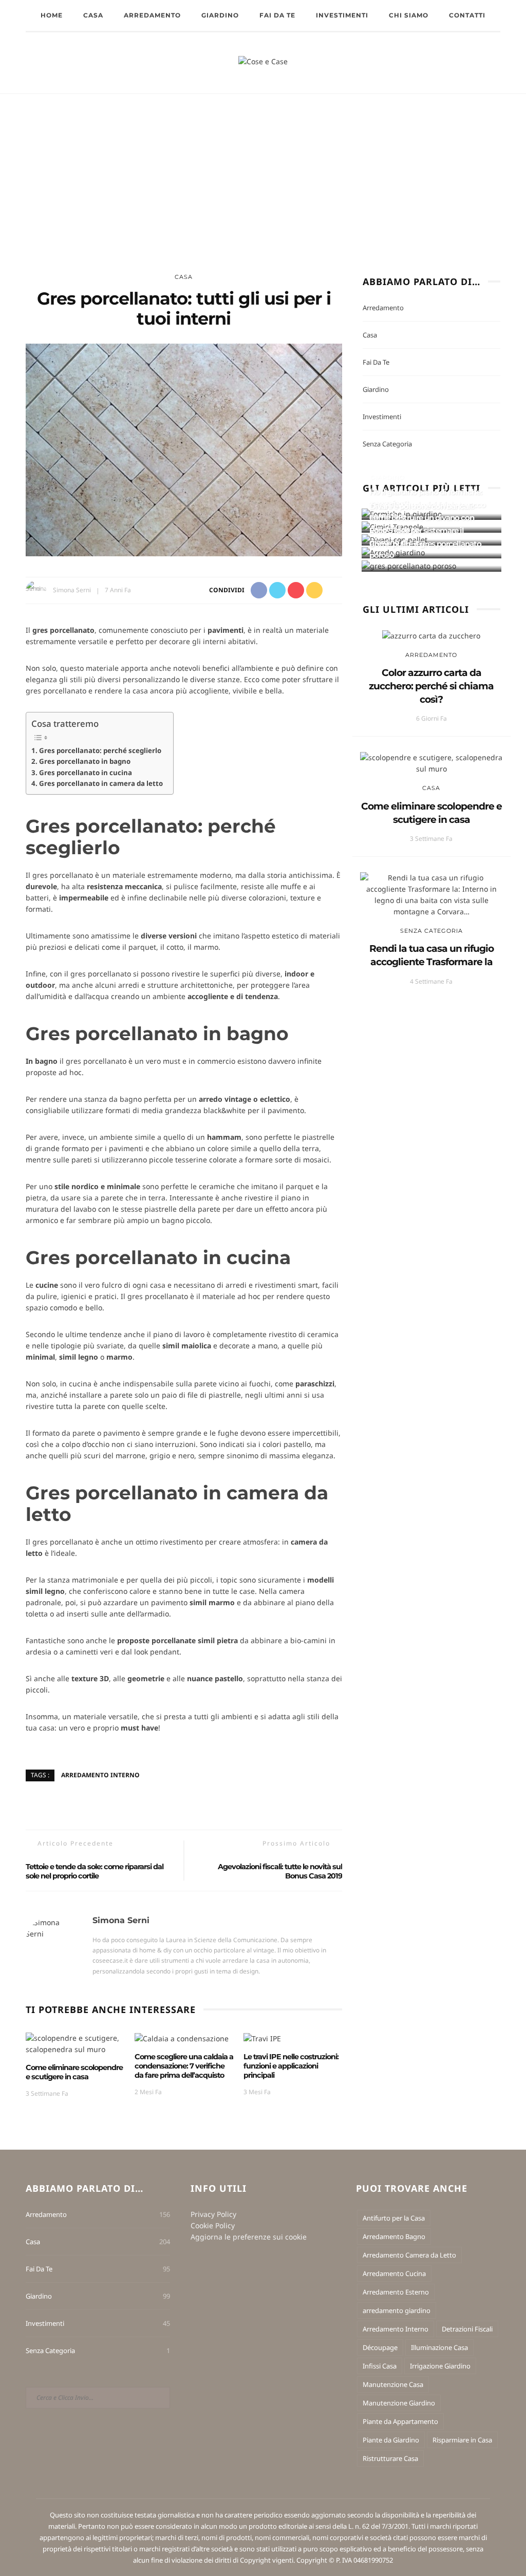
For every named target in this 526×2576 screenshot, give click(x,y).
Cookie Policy (213, 2225)
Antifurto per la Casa (394, 2218)
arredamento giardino (397, 2310)
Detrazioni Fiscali (467, 2329)
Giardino (220, 15)
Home (52, 15)
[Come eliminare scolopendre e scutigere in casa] (75, 2043)
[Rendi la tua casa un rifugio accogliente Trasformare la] (431, 894)
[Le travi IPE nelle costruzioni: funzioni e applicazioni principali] (262, 2038)
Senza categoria (387, 444)
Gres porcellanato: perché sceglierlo (100, 750)
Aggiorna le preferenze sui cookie (249, 2237)
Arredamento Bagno (394, 2236)
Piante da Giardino (391, 2440)
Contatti (467, 15)
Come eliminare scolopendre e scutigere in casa (74, 2072)
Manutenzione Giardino (399, 2403)
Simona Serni (72, 590)
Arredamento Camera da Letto (409, 2255)
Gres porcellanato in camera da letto (101, 783)
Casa (93, 15)
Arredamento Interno (100, 1775)
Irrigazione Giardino (440, 2366)
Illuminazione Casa (439, 2347)
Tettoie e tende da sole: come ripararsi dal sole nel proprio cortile (95, 1871)
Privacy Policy (213, 2214)
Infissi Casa (380, 2366)
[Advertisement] (263, 171)
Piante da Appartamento (400, 2421)
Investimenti (342, 15)
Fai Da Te (277, 15)
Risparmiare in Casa (462, 2440)
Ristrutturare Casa (390, 2458)
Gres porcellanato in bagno (85, 761)
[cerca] (507, 63)
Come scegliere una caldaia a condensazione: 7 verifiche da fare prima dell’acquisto (184, 2066)
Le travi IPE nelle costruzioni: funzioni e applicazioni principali (291, 2066)
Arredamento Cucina (394, 2273)
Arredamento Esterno (396, 2292)
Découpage (380, 2347)
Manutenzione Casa (393, 2384)
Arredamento (152, 15)
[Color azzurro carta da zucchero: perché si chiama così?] (431, 635)
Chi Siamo (409, 15)
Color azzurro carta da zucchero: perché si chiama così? (431, 686)
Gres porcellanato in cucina (86, 773)
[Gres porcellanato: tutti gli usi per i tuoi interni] (184, 449)
